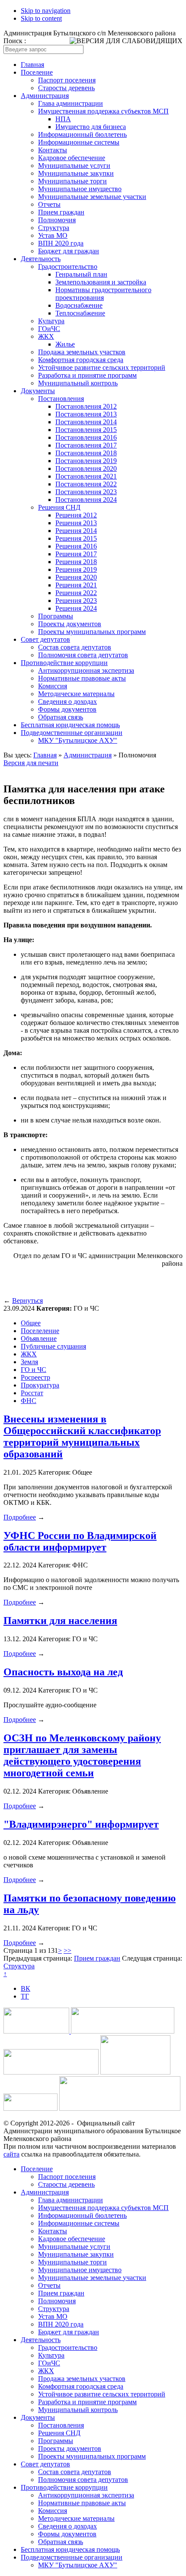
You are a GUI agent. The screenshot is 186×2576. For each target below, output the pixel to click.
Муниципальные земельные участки (92, 197)
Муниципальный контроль (78, 383)
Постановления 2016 (86, 437)
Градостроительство (68, 266)
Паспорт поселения (67, 80)
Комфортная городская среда (81, 360)
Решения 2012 (76, 515)
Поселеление (40, 1331)
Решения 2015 (76, 538)
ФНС (29, 1401)
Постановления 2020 (86, 468)
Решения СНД (59, 507)
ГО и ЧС (34, 1370)
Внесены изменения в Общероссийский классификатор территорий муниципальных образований (82, 1436)
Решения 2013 (76, 523)
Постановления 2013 (86, 414)
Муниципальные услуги (74, 166)
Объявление (39, 1338)
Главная (32, 65)
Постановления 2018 (86, 453)
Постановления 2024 (86, 500)
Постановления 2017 (86, 445)
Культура (51, 321)
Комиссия (53, 686)
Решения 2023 (76, 601)
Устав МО (53, 235)
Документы (38, 391)
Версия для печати (31, 763)
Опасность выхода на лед (63, 1672)
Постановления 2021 (86, 476)
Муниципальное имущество (80, 189)
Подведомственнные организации (72, 733)
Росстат (32, 1393)
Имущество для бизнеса (91, 127)
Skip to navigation (46, 11)
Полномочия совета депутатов (83, 655)
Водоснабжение (79, 305)
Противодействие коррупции (64, 663)
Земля (29, 1362)
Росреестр (35, 1377)
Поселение (37, 72)
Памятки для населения (60, 1621)
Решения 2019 (76, 569)
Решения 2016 (76, 546)
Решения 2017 (76, 554)
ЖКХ (46, 336)
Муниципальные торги (72, 181)
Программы (56, 616)
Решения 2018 (76, 562)
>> (67, 1950)
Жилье (65, 344)
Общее (31, 1323)
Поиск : (15, 41)
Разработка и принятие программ (87, 375)
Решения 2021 (76, 585)
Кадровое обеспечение (72, 158)
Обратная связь (61, 717)
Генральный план (81, 274)
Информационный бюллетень (82, 134)
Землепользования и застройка (101, 282)
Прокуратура (40, 1385)
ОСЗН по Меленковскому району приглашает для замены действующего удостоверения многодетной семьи (82, 1755)
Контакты (53, 150)
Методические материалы (76, 694)
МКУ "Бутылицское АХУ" (78, 740)
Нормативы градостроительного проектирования (103, 294)
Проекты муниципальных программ (92, 632)
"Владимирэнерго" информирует (81, 1824)
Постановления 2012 (86, 406)
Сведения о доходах (67, 702)
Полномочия (57, 220)
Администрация (45, 96)
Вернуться (27, 1301)
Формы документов (67, 709)
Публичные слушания (53, 1346)
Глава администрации (71, 103)
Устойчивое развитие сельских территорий (102, 367)
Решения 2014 (76, 531)
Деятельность (41, 259)
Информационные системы (79, 142)
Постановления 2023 (86, 492)
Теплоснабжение (80, 313)
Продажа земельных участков (82, 352)
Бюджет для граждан (69, 251)
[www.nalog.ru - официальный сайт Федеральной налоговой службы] (37, 2031)
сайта (11, 2154)
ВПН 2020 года (61, 243)
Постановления (61, 399)
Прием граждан (61, 212)
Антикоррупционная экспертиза (86, 670)
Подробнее (20, 1517)
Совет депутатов (45, 639)
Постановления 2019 (86, 461)
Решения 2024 (76, 608)
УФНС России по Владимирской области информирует (80, 1541)
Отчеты (49, 204)
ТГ (25, 1996)
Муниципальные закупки (76, 173)
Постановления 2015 (86, 430)
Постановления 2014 (86, 422)
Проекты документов (70, 624)
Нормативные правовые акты (82, 678)
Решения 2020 (76, 577)
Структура (54, 228)
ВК (26, 1988)
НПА (63, 119)
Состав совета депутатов (75, 647)
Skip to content (41, 18)
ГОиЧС (49, 329)
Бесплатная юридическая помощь (70, 725)
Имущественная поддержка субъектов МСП (103, 111)
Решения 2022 (76, 593)
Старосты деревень (66, 88)
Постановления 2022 (86, 484)
